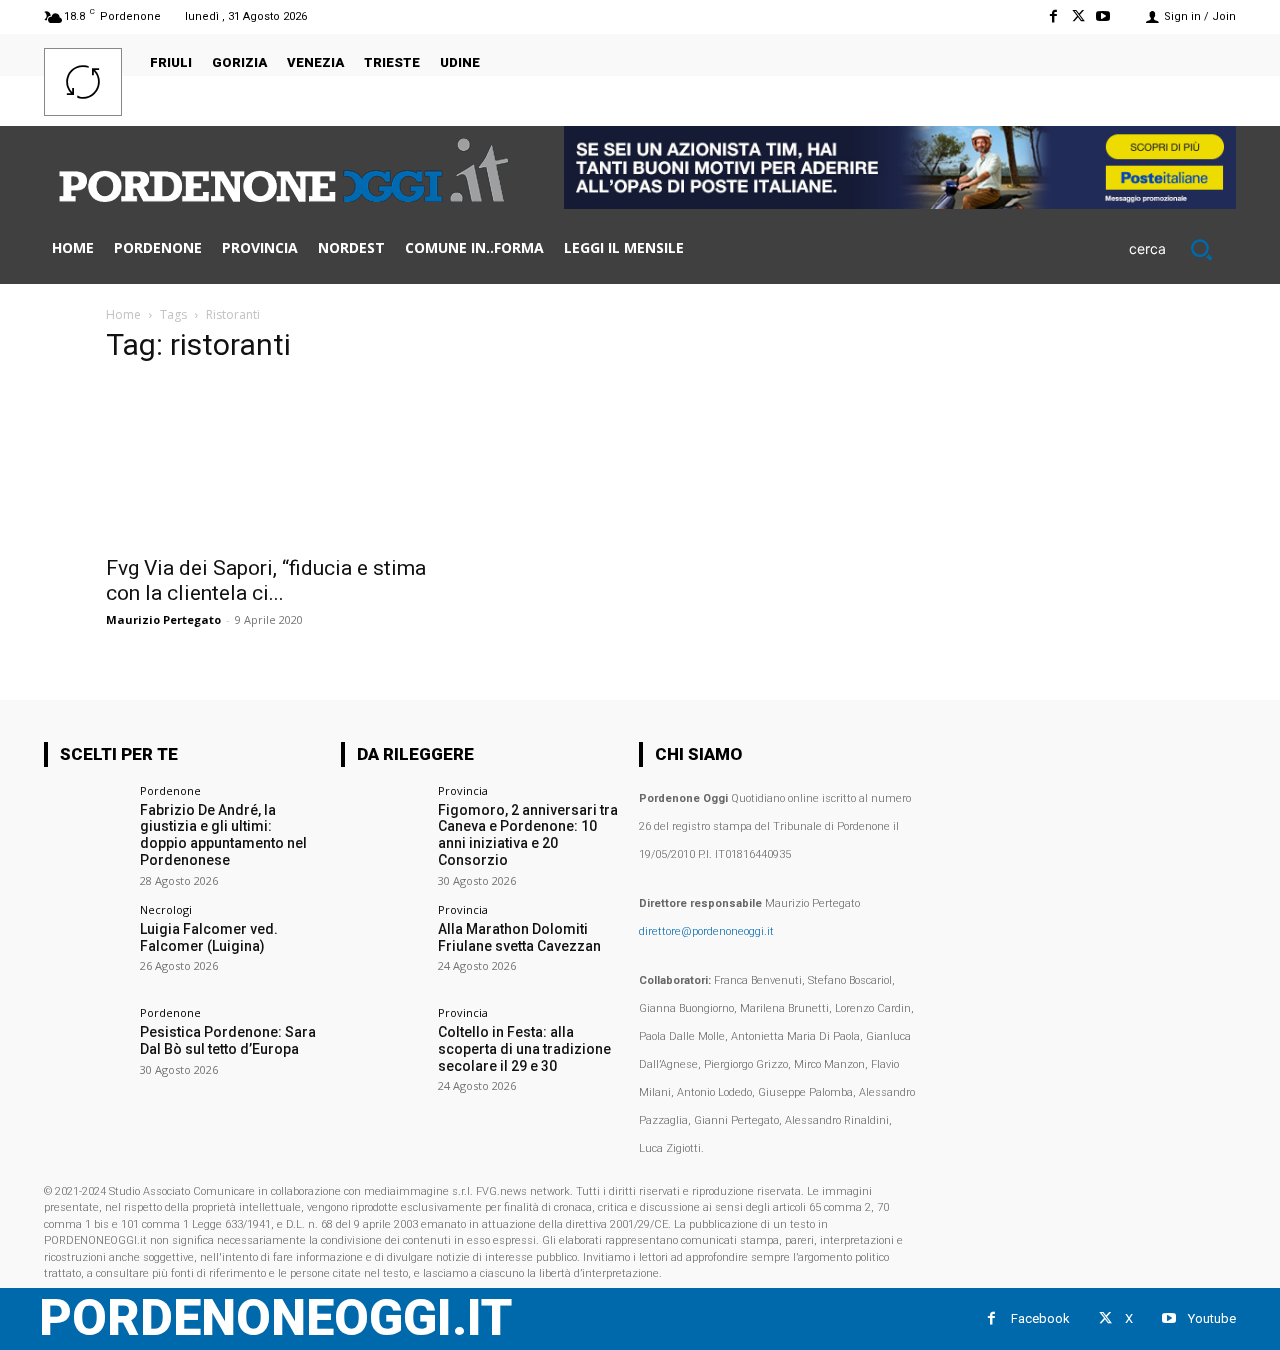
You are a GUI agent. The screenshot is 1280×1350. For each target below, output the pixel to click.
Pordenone (170, 790)
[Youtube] (1103, 16)
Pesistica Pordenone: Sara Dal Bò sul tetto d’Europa (228, 1040)
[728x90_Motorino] (900, 203)
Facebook (1040, 1318)
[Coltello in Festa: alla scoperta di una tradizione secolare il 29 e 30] (382, 1048)
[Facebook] (1052, 16)
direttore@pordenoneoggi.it (706, 931)
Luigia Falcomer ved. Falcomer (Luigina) (209, 937)
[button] (1182, 249)
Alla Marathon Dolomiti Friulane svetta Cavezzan (519, 937)
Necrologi (166, 909)
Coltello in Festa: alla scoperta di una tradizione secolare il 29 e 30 (524, 1049)
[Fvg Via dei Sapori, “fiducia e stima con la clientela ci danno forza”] (268, 463)
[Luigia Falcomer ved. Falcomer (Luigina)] (85, 945)
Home (123, 314)
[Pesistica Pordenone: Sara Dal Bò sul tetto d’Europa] (85, 1048)
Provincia (463, 790)
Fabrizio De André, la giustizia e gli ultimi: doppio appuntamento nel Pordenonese (223, 835)
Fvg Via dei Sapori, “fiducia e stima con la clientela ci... (266, 580)
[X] (1078, 16)
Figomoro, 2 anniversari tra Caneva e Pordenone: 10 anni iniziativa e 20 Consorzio (528, 835)
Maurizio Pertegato (163, 619)
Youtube (1212, 1318)
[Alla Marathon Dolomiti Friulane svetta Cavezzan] (382, 945)
